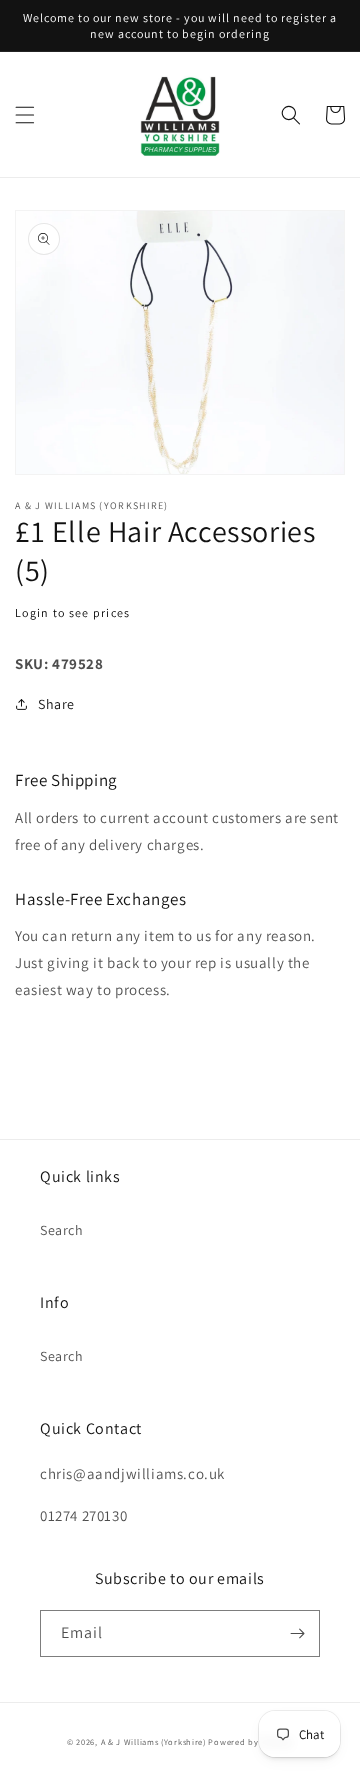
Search (62, 1230)
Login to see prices (73, 612)
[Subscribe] (297, 1633)
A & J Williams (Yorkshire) (153, 1741)
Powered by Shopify (250, 1741)
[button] (25, 115)
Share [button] (56, 704)
